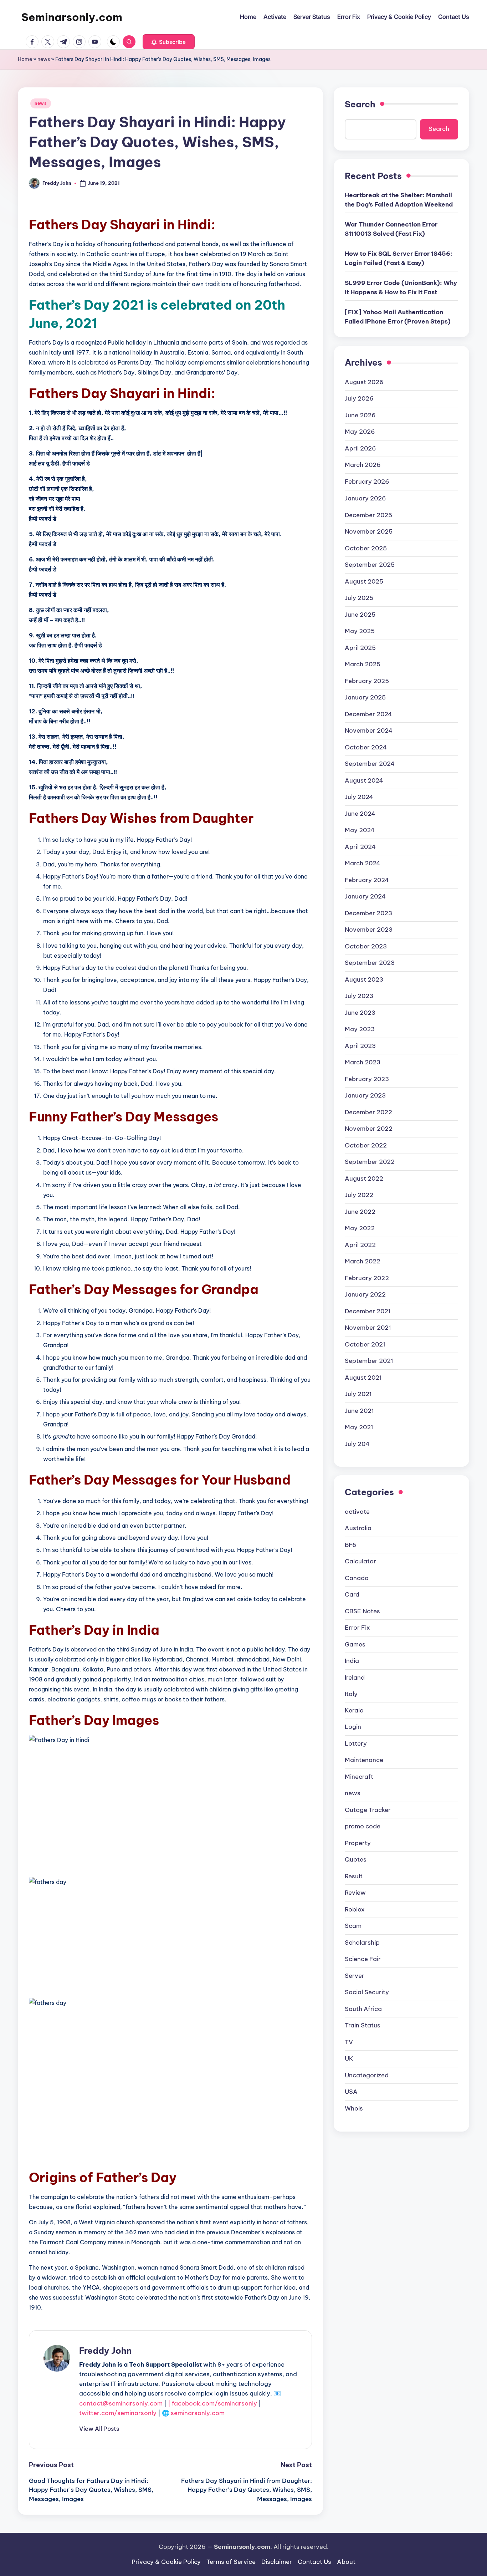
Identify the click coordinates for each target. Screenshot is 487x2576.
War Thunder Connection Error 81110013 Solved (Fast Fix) (391, 229)
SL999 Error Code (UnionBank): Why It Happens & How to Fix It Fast (401, 287)
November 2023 (369, 929)
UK (349, 2058)
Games (355, 1644)
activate (357, 1511)
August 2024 (364, 780)
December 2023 (368, 913)
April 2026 (360, 448)
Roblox (355, 1909)
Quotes (356, 1859)
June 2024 (360, 813)
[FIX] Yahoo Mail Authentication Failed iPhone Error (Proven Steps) (398, 317)
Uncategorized (367, 2075)
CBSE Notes (362, 1611)
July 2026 (359, 398)
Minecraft (359, 1777)
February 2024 (367, 880)
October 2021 (365, 1344)
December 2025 (368, 515)
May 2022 (360, 1228)
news (44, 59)
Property (358, 1843)
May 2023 (360, 1029)
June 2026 (360, 415)
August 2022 (364, 1178)
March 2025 (363, 664)
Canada (357, 1578)
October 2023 (366, 946)
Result (354, 1876)
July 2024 (359, 796)
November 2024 (369, 730)
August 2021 (363, 1377)
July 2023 (359, 996)
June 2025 (360, 614)
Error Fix (357, 1627)
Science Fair (363, 1959)
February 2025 (367, 681)
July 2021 (358, 1394)
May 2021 (359, 1427)
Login (353, 1727)
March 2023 (363, 1062)
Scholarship (362, 1943)
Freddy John (105, 2351)
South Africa (363, 2009)
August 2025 (364, 581)
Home (25, 59)
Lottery (356, 1743)
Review (355, 1893)
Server (355, 1976)
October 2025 (366, 548)
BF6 (351, 1544)
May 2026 (360, 432)
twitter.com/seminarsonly (118, 2413)
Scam (353, 1926)
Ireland (355, 1677)
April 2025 (360, 647)
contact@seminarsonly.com (121, 2403)
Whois (354, 2108)
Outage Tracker (368, 1810)
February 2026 (367, 482)
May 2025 (360, 631)
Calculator (360, 1561)
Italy (351, 1694)
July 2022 (359, 1195)
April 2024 (360, 846)
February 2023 (367, 1079)
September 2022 (370, 1161)
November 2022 (369, 1128)
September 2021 (369, 1360)
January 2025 (365, 697)
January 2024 (365, 896)
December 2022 (368, 1112)
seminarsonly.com (198, 2413)
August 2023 (364, 979)
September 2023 (370, 962)
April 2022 (360, 1244)
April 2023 (360, 1045)
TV (349, 2042)
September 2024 (370, 763)
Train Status (363, 2025)
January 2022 (365, 1294)
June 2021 (359, 1410)
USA (351, 2092)
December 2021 (368, 1311)
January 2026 (365, 498)
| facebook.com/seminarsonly (212, 2403)
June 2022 (360, 1211)
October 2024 (366, 747)
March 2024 (363, 863)
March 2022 (363, 1261)
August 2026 (364, 382)
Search (360, 104)
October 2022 (366, 1145)
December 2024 (368, 714)
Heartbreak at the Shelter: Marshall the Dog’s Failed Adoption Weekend (399, 200)
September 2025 (370, 564)
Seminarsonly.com (72, 17)
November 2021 (368, 1327)
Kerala (354, 1710)
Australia (358, 1528)
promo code (363, 1826)
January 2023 (365, 1095)
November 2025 (369, 531)
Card (352, 1594)
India (352, 1660)
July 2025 (359, 597)
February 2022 (367, 1278)
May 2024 (360, 830)
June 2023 (360, 1012)
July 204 (357, 1444)
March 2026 (363, 465)
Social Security (367, 1992)
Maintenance (364, 1760)
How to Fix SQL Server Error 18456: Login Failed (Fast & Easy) (399, 258)
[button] (169, 42)
